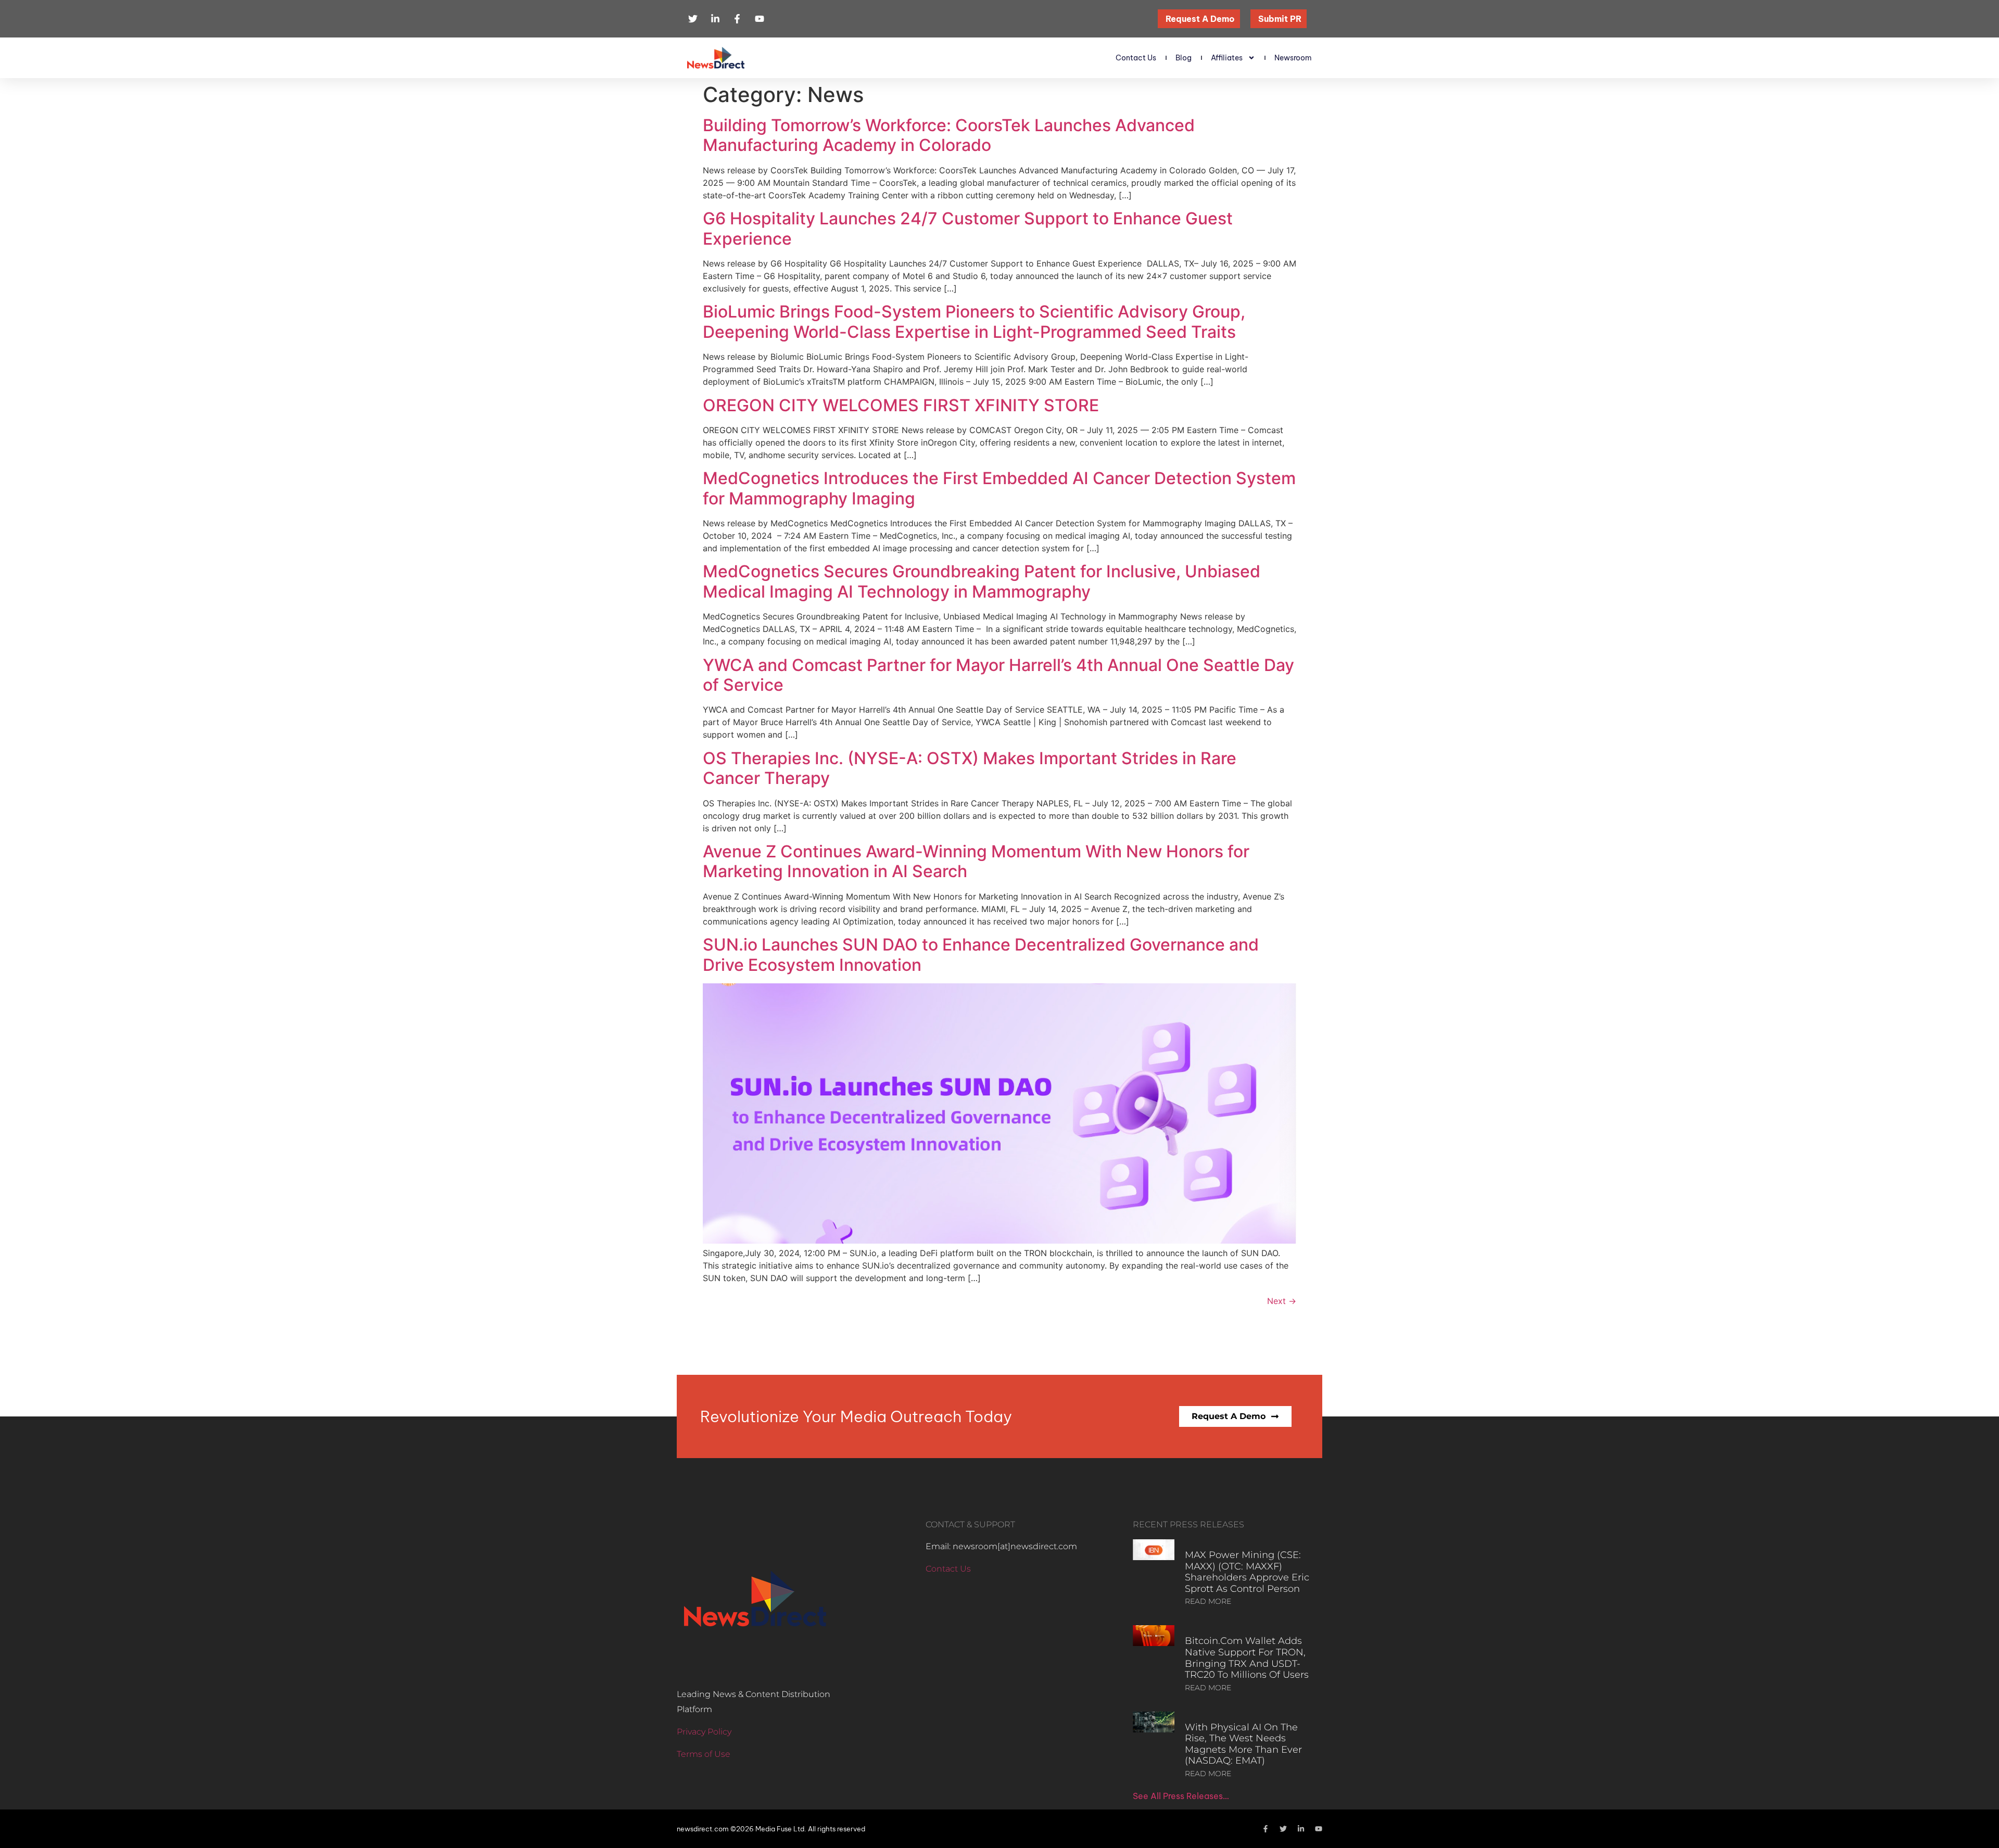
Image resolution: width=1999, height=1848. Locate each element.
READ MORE (1208, 1601)
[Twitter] (1283, 1829)
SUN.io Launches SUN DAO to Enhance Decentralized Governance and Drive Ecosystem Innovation (981, 954)
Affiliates (1227, 58)
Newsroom (1293, 58)
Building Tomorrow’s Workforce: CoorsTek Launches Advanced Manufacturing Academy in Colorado (949, 135)
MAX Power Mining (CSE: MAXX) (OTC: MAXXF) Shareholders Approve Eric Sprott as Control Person (1247, 1572)
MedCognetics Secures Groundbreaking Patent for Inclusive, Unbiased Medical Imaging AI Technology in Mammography (982, 581)
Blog (1184, 58)
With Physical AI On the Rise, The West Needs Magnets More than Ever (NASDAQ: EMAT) (1243, 1744)
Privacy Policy (704, 1732)
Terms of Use (704, 1754)
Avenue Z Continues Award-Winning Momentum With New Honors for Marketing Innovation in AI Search (976, 861)
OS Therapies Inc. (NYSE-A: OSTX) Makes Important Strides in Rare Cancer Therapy (970, 768)
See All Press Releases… (1181, 1796)
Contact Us (1136, 58)
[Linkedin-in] (1301, 1829)
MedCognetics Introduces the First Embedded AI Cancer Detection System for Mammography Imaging (999, 488)
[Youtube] (1319, 1829)
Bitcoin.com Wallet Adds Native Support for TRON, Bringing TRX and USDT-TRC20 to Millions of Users (1247, 1658)
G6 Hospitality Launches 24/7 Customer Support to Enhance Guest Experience (968, 228)
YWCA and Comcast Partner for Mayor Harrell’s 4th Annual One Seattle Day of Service (998, 675)
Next (1282, 1301)
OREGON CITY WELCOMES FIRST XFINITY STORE (901, 405)
